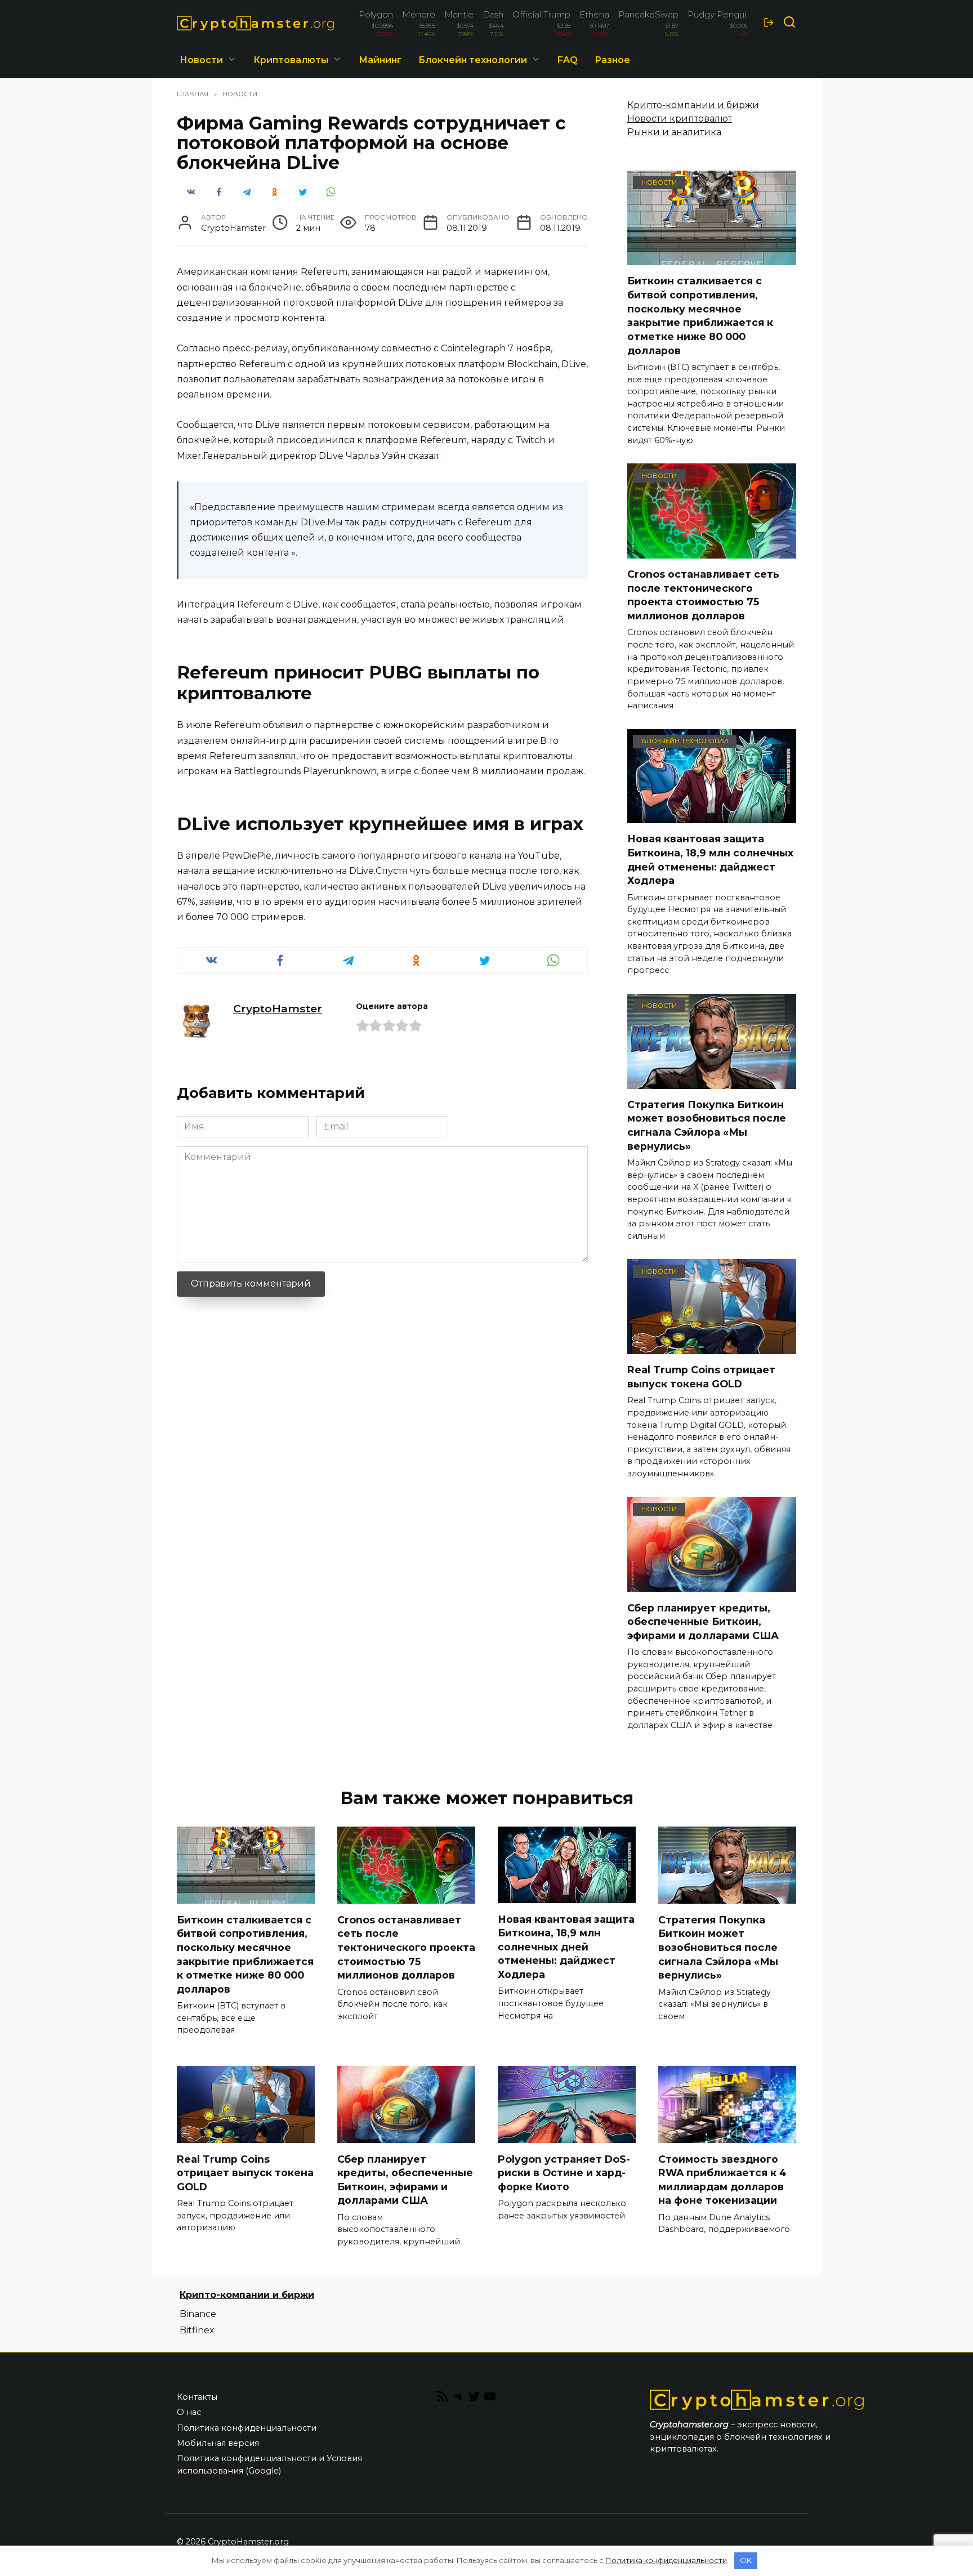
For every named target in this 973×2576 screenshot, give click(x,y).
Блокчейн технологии (473, 60)
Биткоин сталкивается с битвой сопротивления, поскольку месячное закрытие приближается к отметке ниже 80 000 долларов (700, 315)
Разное (612, 60)
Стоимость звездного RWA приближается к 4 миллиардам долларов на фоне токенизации (722, 2179)
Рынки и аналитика (674, 132)
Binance (198, 2314)
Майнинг (380, 60)
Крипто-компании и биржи (693, 105)
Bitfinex (197, 2330)
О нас (189, 2412)
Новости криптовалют (680, 119)
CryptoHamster (278, 1008)
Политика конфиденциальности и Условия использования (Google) (269, 2465)
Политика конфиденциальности (247, 2428)
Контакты (197, 2397)
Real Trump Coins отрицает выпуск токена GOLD (701, 1377)
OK (746, 2560)
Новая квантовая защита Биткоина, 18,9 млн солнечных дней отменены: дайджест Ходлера (710, 860)
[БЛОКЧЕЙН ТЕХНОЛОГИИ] (712, 816)
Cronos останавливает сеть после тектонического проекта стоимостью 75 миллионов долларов (703, 595)
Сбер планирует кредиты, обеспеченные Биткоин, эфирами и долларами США (703, 1621)
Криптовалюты (291, 60)
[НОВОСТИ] (712, 258)
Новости (201, 60)
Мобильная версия (218, 2443)
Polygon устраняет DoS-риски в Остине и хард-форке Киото (564, 2172)
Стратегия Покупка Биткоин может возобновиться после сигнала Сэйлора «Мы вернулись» (707, 1125)
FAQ (568, 60)
